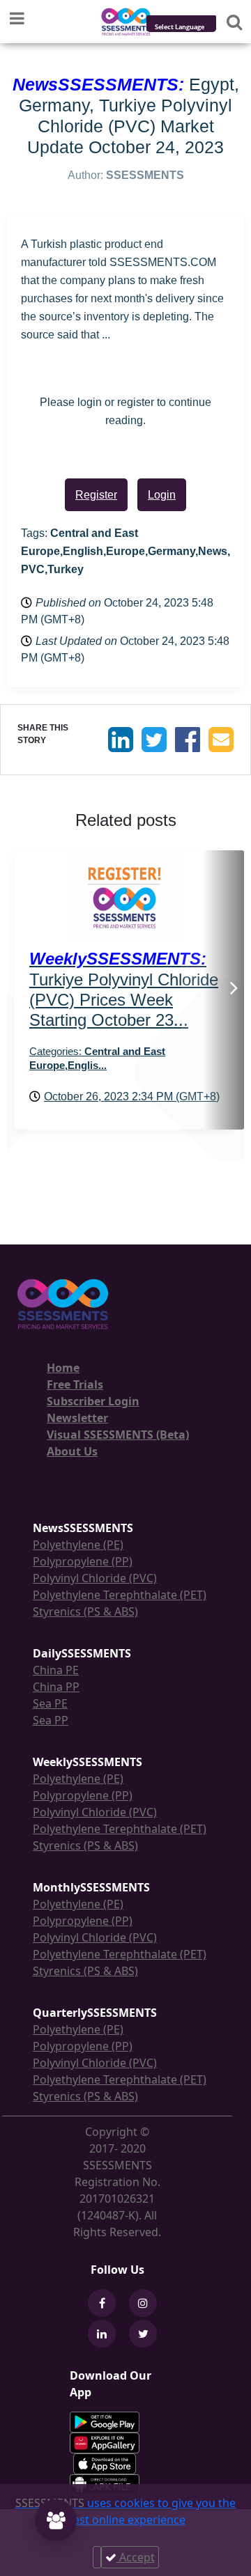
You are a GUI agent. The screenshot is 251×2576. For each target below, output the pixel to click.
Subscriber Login (93, 1401)
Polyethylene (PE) (78, 1545)
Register (96, 495)
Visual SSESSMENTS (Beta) (118, 1435)
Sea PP (51, 1720)
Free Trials (75, 1384)
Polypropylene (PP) (83, 1561)
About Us (72, 1451)
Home (63, 1368)
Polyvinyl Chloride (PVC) (95, 1578)
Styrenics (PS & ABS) (85, 1611)
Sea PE (50, 1703)
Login (162, 495)
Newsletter (77, 1418)
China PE (56, 1670)
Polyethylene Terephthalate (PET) (120, 1595)
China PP (56, 1687)
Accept (136, 2557)
